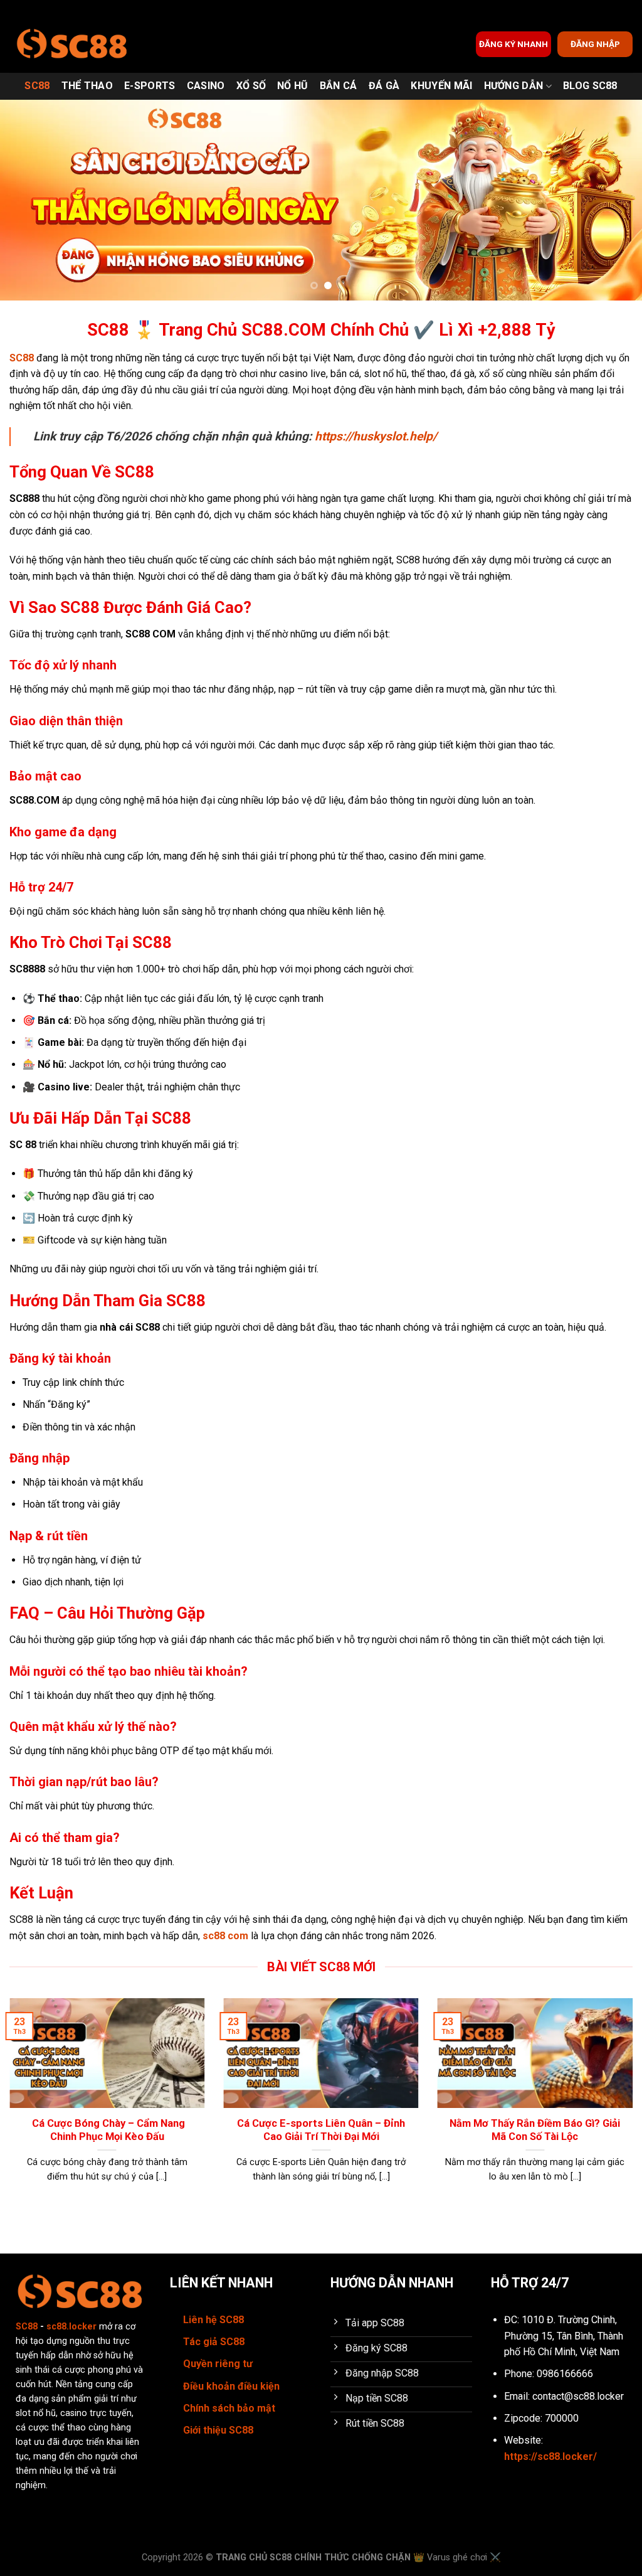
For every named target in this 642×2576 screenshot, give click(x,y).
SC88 (37, 86)
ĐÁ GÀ (384, 86)
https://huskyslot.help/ (376, 436)
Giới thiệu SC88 (218, 2430)
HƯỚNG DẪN (514, 86)
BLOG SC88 (590, 86)
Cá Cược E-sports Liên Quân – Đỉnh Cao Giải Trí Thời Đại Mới (321, 2130)
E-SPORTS (150, 86)
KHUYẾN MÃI (441, 86)
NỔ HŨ (293, 86)
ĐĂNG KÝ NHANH (513, 44)
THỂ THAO (87, 86)
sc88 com (225, 1936)
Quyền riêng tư (218, 2364)
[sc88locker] (72, 44)
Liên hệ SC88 (213, 2320)
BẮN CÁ (339, 86)
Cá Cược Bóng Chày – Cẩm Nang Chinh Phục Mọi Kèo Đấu (107, 2130)
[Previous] (29, 200)
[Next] (613, 200)
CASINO (206, 86)
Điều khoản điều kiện (231, 2386)
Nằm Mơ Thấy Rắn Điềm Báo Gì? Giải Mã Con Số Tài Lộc (535, 2130)
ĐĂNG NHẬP (595, 44)
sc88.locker (71, 2327)
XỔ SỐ (251, 86)
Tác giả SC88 (214, 2342)
